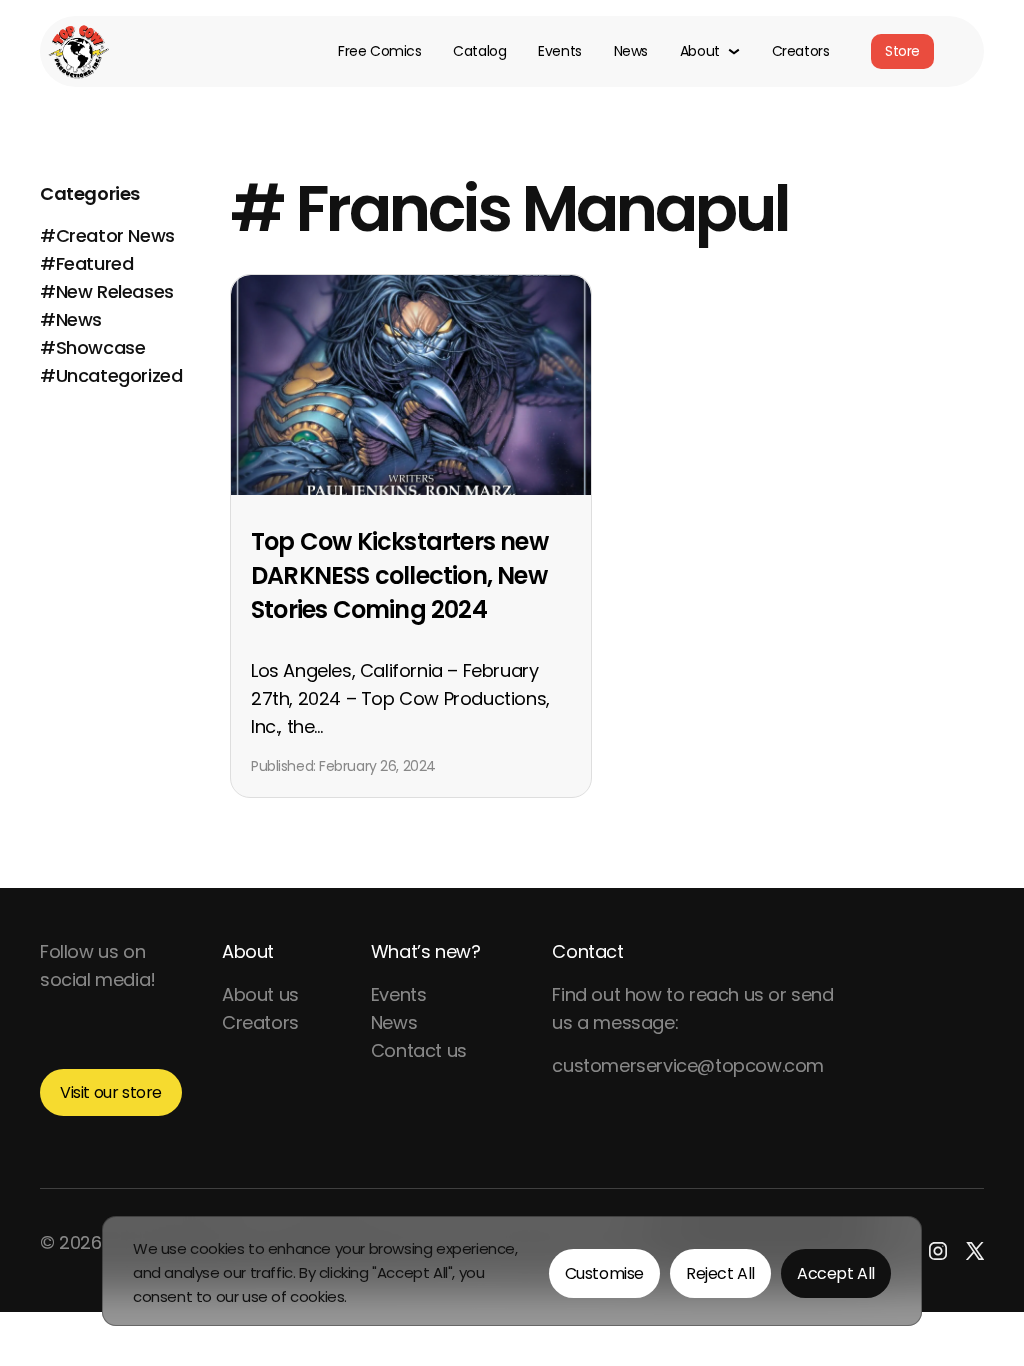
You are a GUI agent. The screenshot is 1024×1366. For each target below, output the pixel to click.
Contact (587, 951)
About (248, 951)
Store (902, 51)
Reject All (720, 1273)
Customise (604, 1273)
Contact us (419, 1050)
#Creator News (107, 235)
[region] (512, 1271)
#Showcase (92, 347)
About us (260, 994)
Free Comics (379, 52)
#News (71, 319)
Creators (801, 52)
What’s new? (426, 951)
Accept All (836, 1273)
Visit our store (111, 1092)
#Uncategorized (111, 375)
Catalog (479, 52)
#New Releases (107, 291)
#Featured (86, 263)
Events (559, 52)
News (631, 52)
